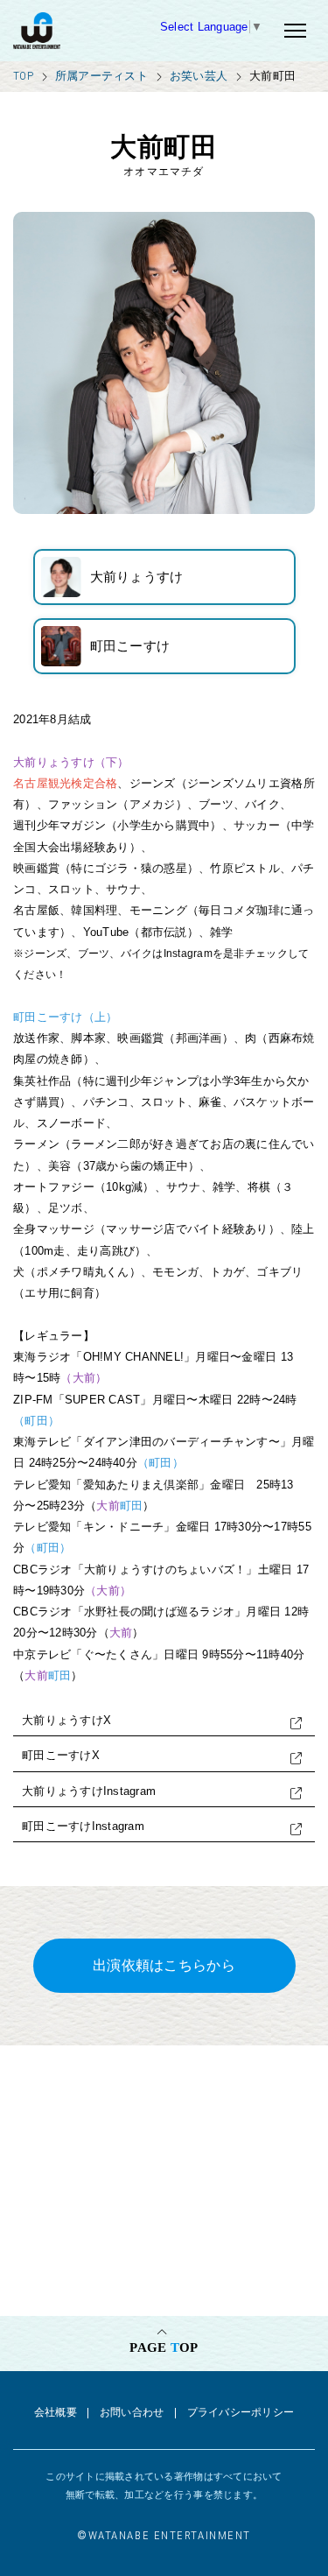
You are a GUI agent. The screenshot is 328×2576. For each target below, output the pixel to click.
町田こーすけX (61, 1755)
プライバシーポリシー (241, 2412)
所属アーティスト (101, 76)
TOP (23, 76)
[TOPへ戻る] (81, 31)
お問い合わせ (132, 2412)
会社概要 (56, 2412)
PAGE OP (164, 2347)
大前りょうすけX (66, 1720)
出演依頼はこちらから (164, 1965)
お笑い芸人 (199, 76)
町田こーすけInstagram (83, 1826)
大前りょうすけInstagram (89, 1791)
